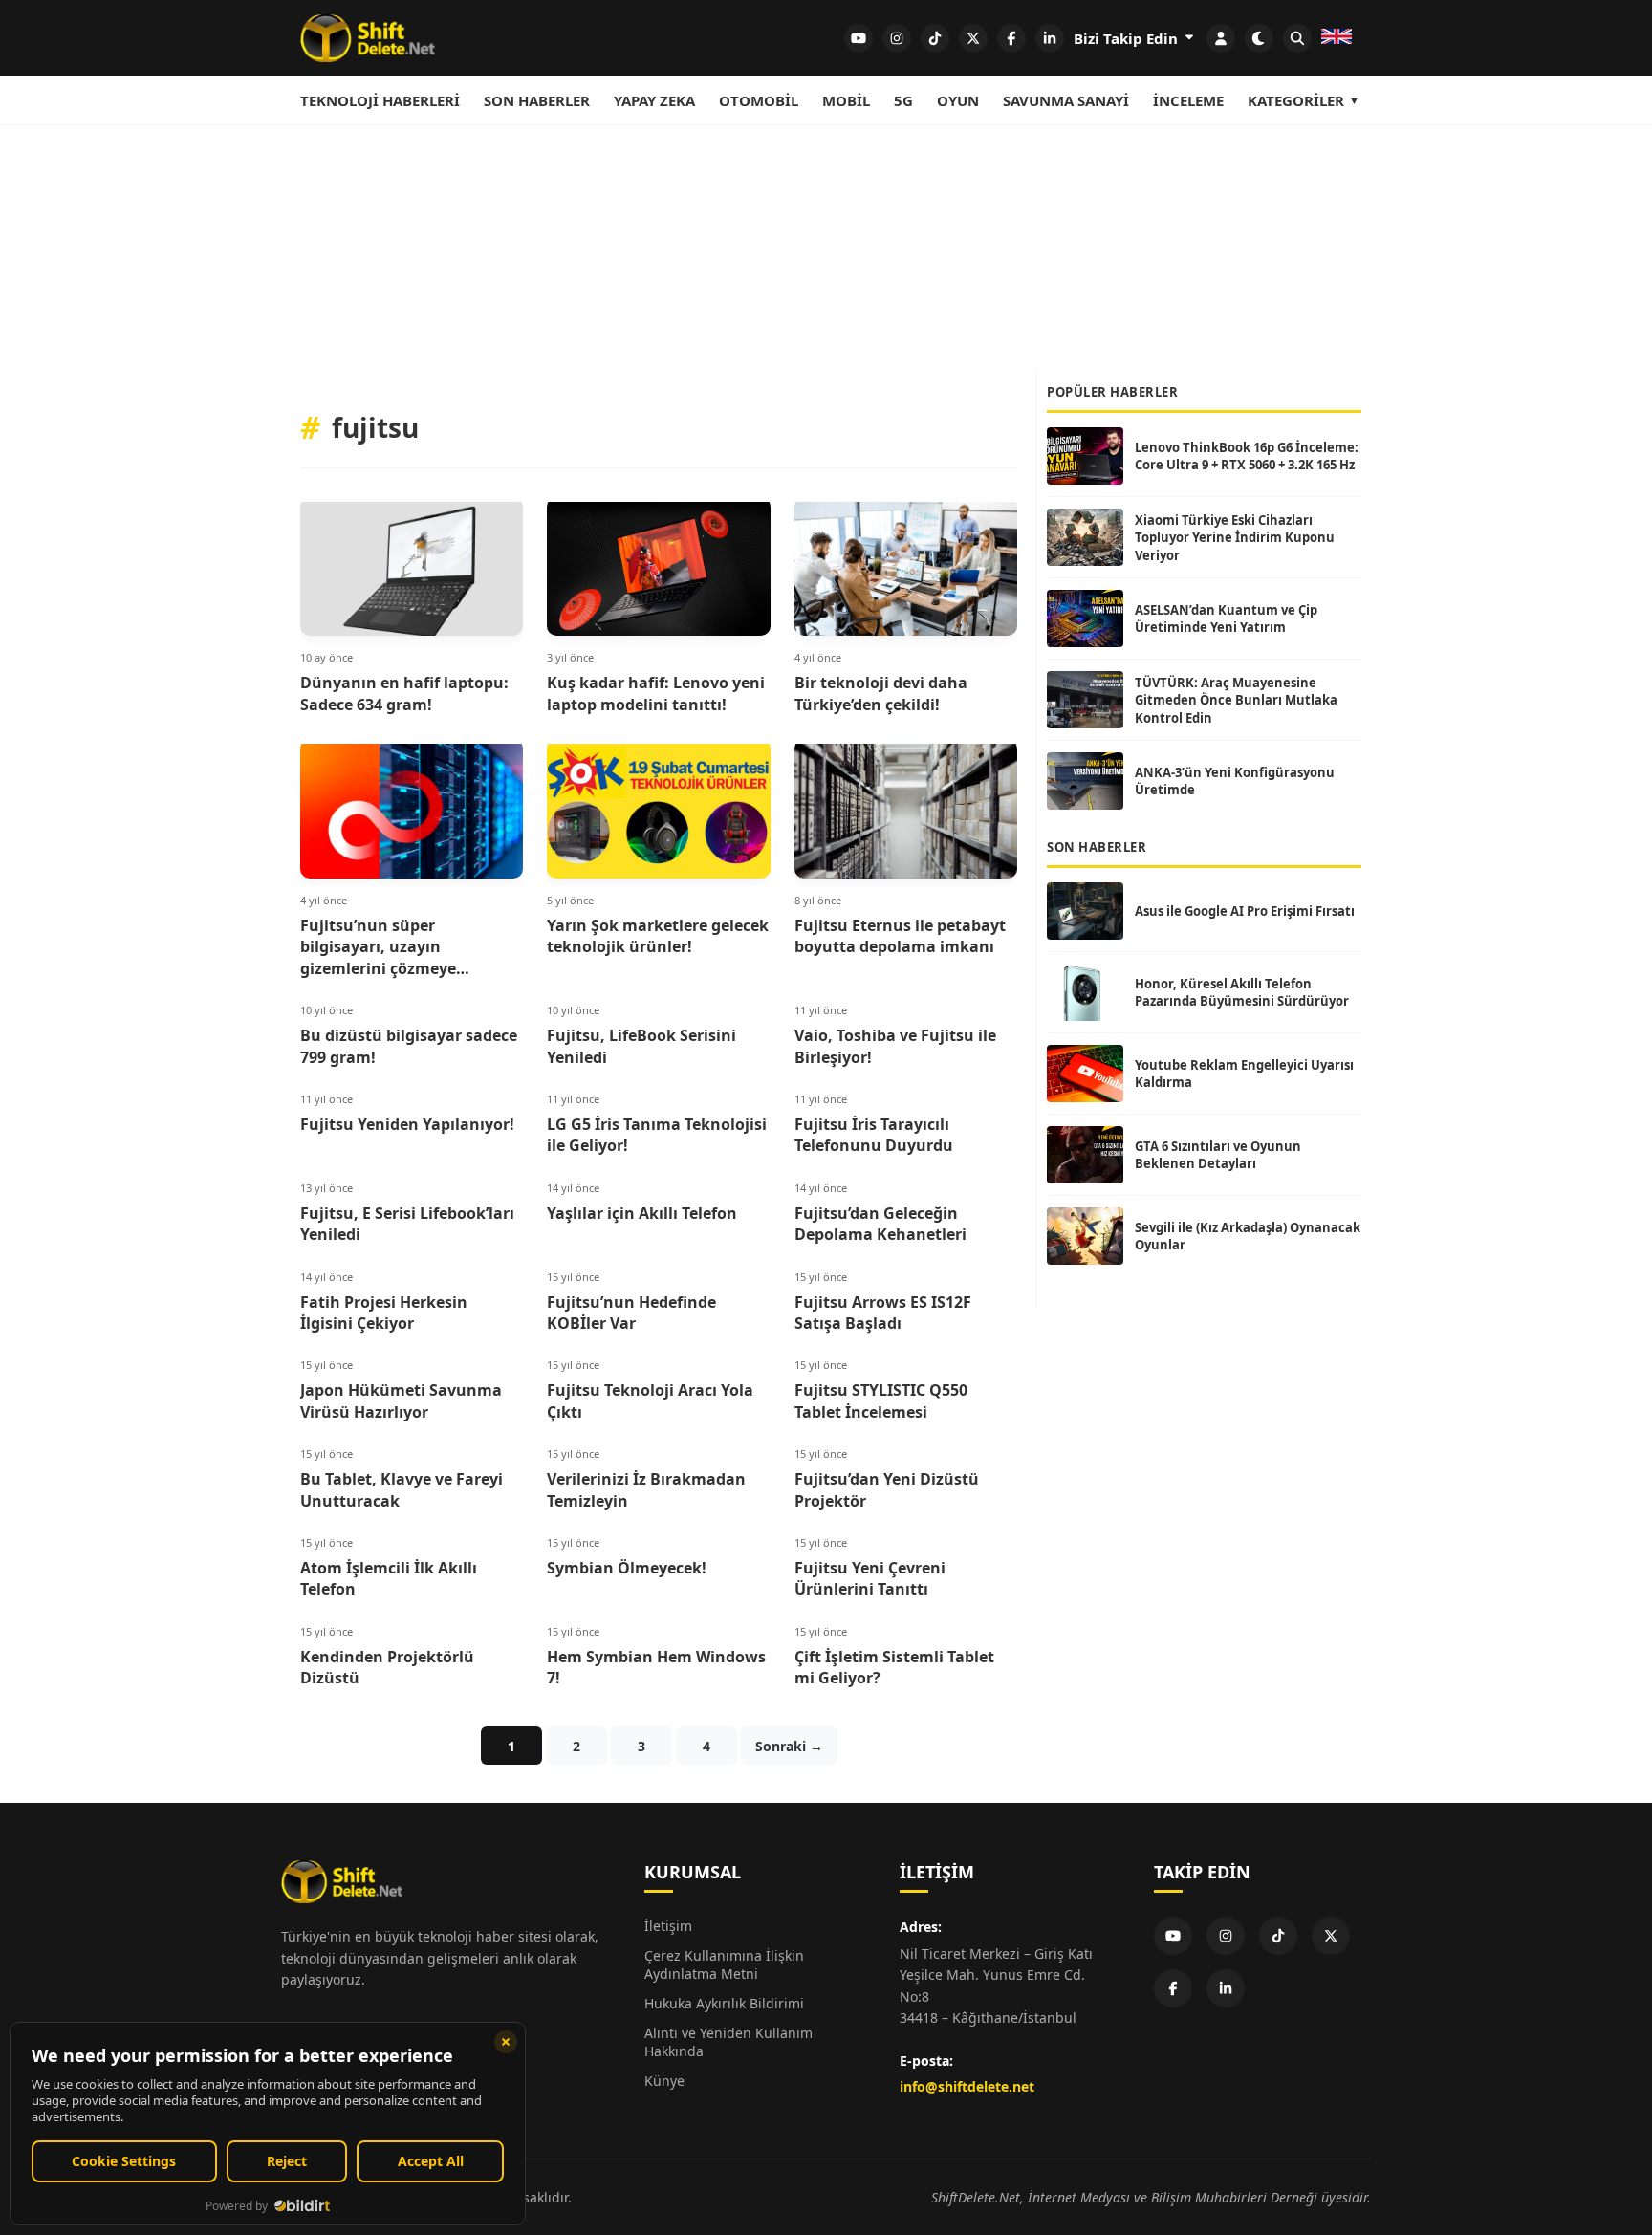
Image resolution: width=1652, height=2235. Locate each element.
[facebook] (1011, 38)
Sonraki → (789, 1746)
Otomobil (759, 100)
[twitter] (973, 38)
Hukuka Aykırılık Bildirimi (724, 2003)
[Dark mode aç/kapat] (1259, 38)
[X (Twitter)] (1331, 1936)
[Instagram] (1226, 1936)
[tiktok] (935, 38)
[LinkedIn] (1226, 1988)
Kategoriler (1296, 100)
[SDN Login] (1221, 38)
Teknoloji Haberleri (380, 100)
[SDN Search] (1297, 38)
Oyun (958, 100)
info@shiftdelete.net (967, 2086)
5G (903, 100)
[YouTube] (1173, 1936)
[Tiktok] (1278, 1936)
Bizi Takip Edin (1128, 38)
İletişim (668, 1926)
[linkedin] (1050, 38)
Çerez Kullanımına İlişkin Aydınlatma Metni (724, 1964)
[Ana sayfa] (368, 38)
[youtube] (859, 38)
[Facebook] (1173, 1988)
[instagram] (897, 38)
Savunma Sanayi (1066, 100)
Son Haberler (537, 100)
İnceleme (1188, 100)
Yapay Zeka (654, 100)
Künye (664, 2081)
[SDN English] (1337, 38)
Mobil (846, 100)
